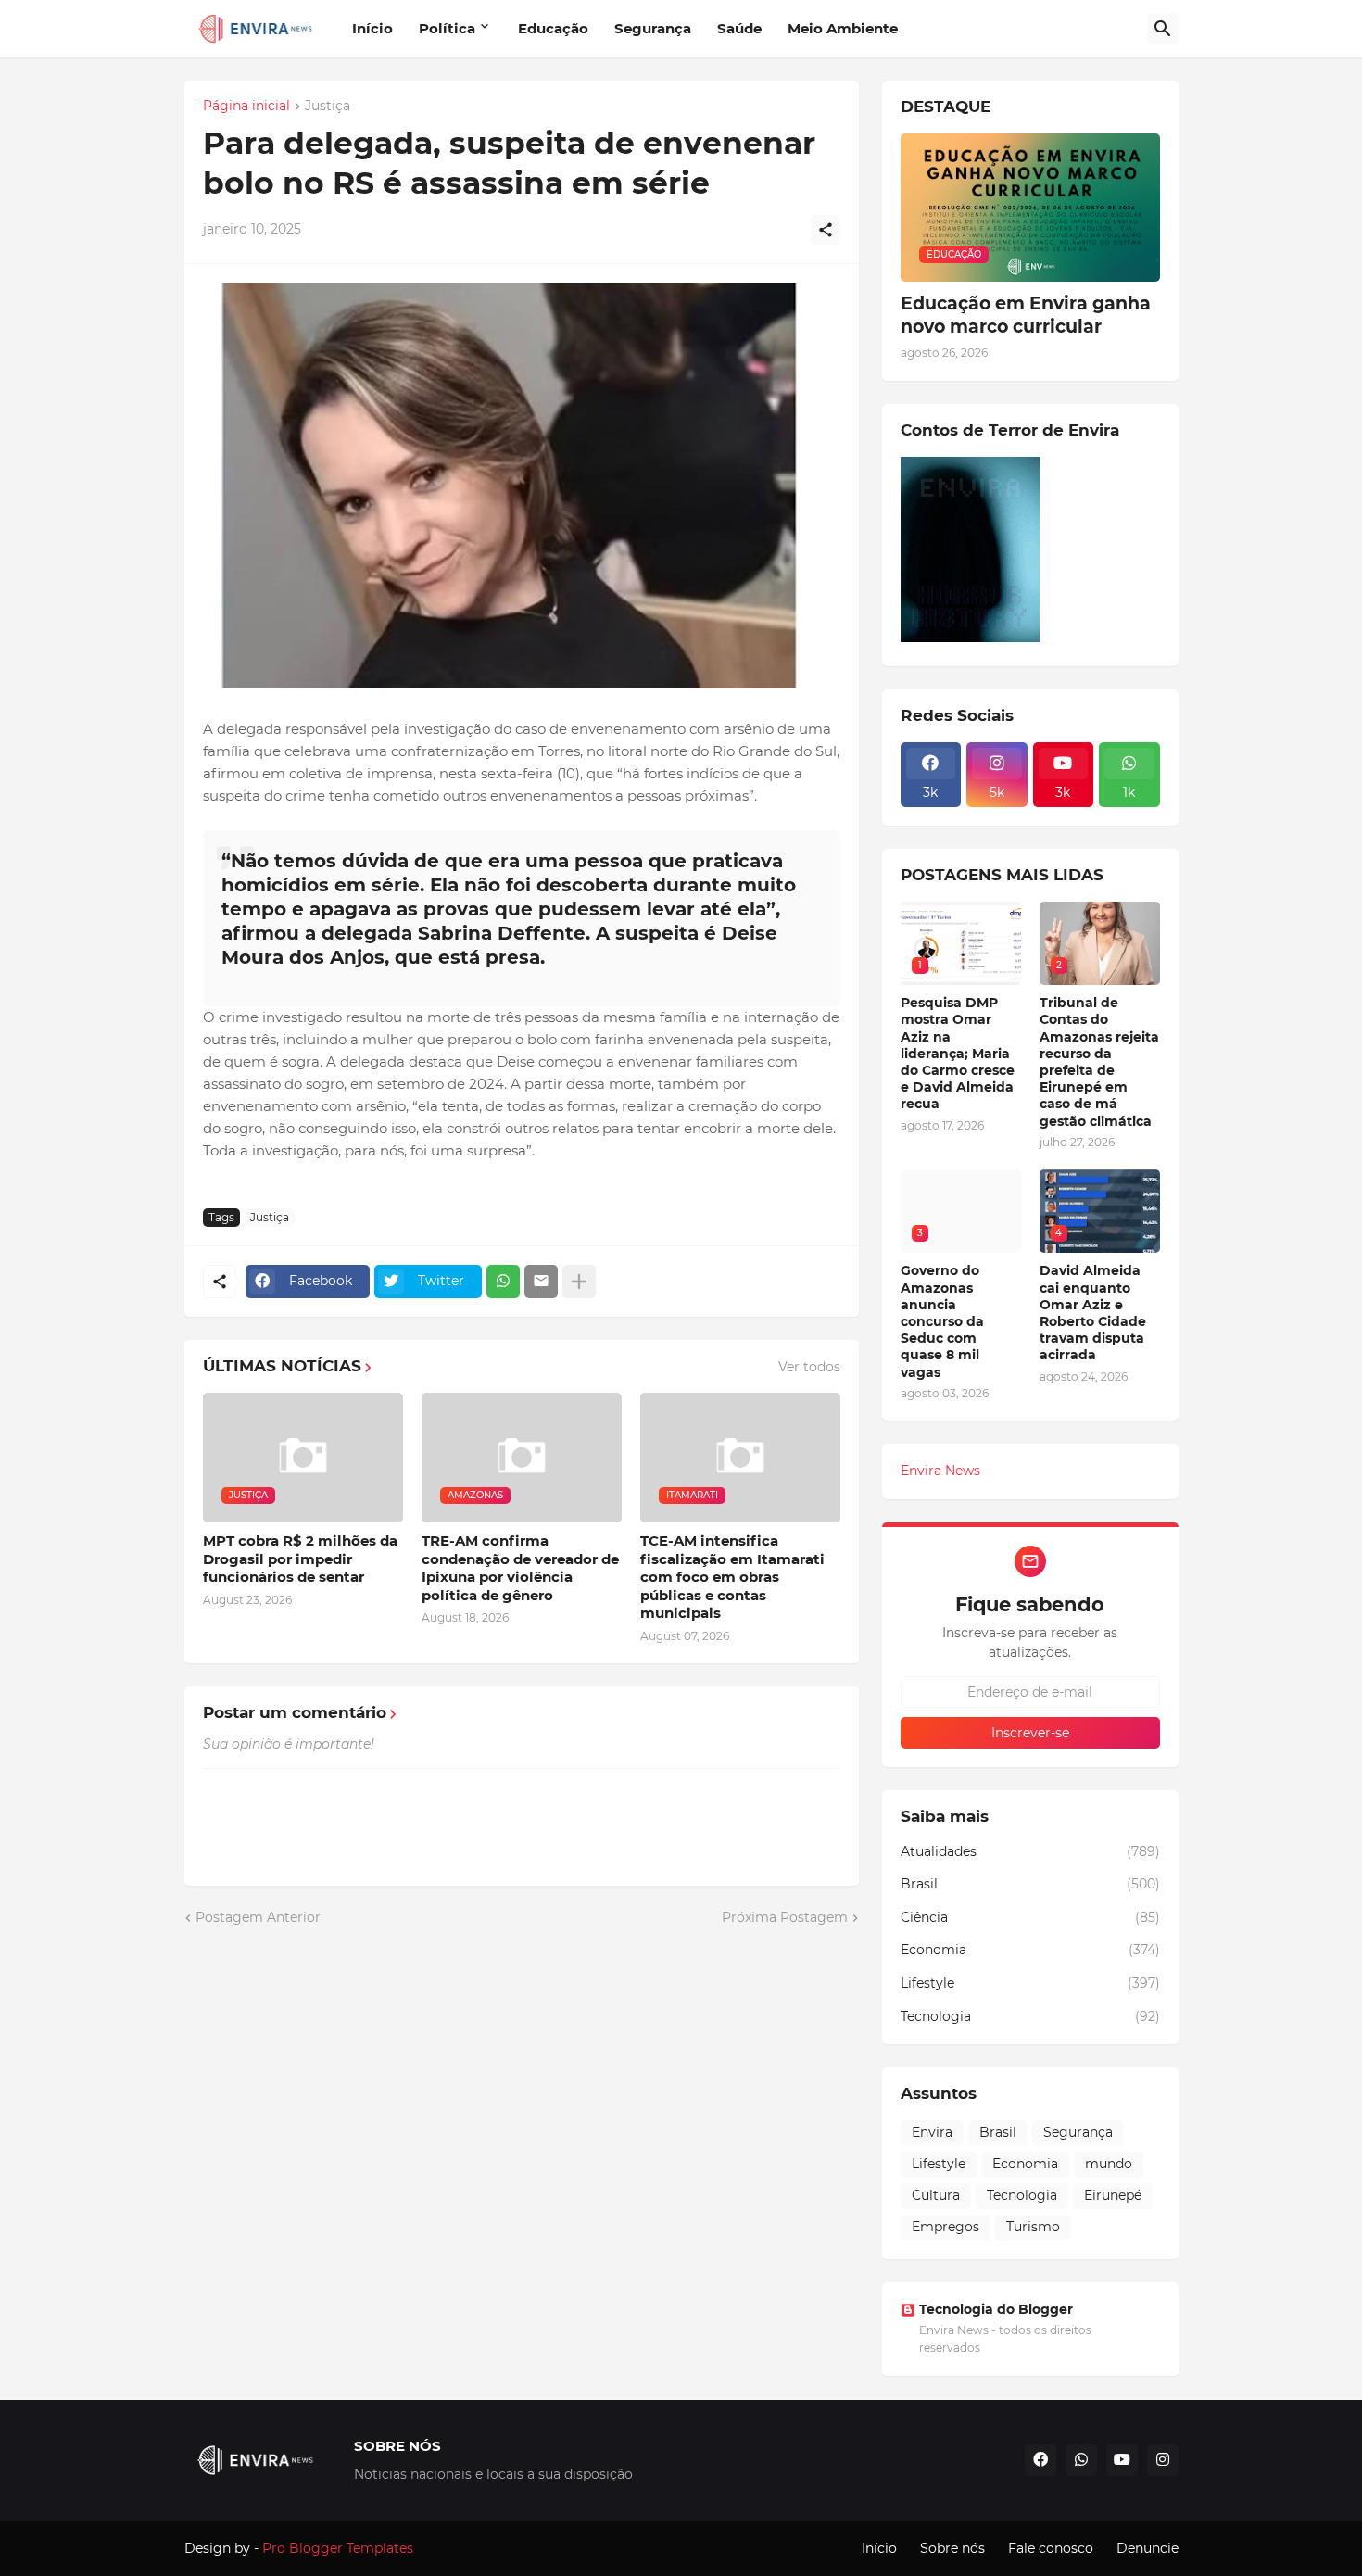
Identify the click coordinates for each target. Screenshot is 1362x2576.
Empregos (946, 2227)
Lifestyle (1030, 1983)
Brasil (1030, 1884)
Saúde (739, 28)
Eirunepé (1113, 2195)
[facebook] (1040, 2460)
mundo (1109, 2164)
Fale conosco (1051, 2548)
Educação (553, 28)
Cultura (936, 2195)
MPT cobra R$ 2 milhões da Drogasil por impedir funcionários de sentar (300, 1559)
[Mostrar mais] (579, 1282)
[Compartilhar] (826, 230)
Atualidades (1030, 1851)
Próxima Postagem (785, 1917)
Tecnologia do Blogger (996, 2309)
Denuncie (1148, 2548)
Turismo (1033, 2227)
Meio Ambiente (843, 28)
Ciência (1030, 1917)
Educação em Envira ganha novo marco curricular (1026, 315)
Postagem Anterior (258, 1917)
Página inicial (246, 107)
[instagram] (1163, 2460)
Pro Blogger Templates (338, 2548)
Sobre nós (952, 2548)
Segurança (653, 28)
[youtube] (1122, 2460)
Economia (1030, 1950)
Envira (932, 2132)
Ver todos (809, 1367)
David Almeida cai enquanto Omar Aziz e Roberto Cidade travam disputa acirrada (1093, 1313)
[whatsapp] (1081, 2460)
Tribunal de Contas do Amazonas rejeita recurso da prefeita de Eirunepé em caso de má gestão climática (1099, 1061)
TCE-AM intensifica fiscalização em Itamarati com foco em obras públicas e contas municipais (732, 1577)
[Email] (541, 1282)
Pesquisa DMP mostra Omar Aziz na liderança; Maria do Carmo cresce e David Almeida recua (958, 1053)
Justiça (328, 107)
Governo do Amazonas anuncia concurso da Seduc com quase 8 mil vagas (942, 1321)
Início (372, 28)
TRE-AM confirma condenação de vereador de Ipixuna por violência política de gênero (520, 1568)
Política (447, 28)
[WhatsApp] (503, 1282)
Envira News (940, 1471)
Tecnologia (1030, 2016)
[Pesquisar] (1163, 29)
